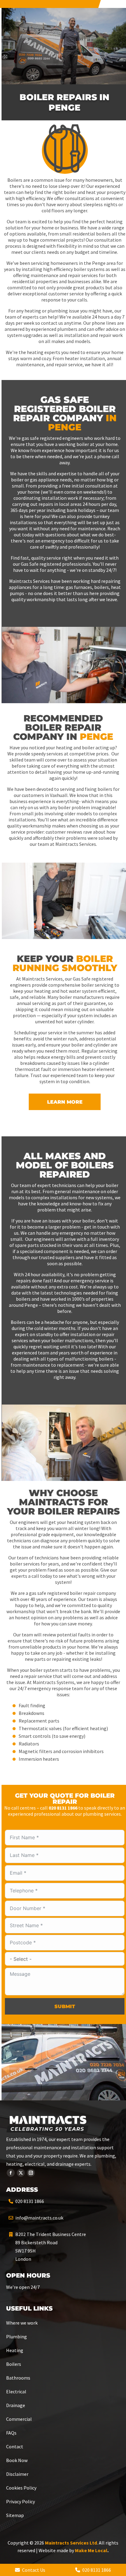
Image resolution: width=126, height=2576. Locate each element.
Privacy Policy (20, 2501)
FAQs (11, 2433)
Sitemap (15, 2515)
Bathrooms (18, 2378)
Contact (15, 2446)
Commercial (19, 2419)
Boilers (14, 2364)
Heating (15, 2350)
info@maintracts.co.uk (39, 2218)
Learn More (65, 1102)
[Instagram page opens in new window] (31, 2173)
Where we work (22, 2323)
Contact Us (33, 2570)
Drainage (16, 2405)
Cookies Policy (21, 2488)
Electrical (16, 2391)
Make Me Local (91, 2550)
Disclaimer (17, 2474)
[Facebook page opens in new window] (11, 2173)
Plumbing (17, 2337)
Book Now (17, 2460)
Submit (65, 2006)
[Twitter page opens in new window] (21, 2173)
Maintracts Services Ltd (71, 2543)
